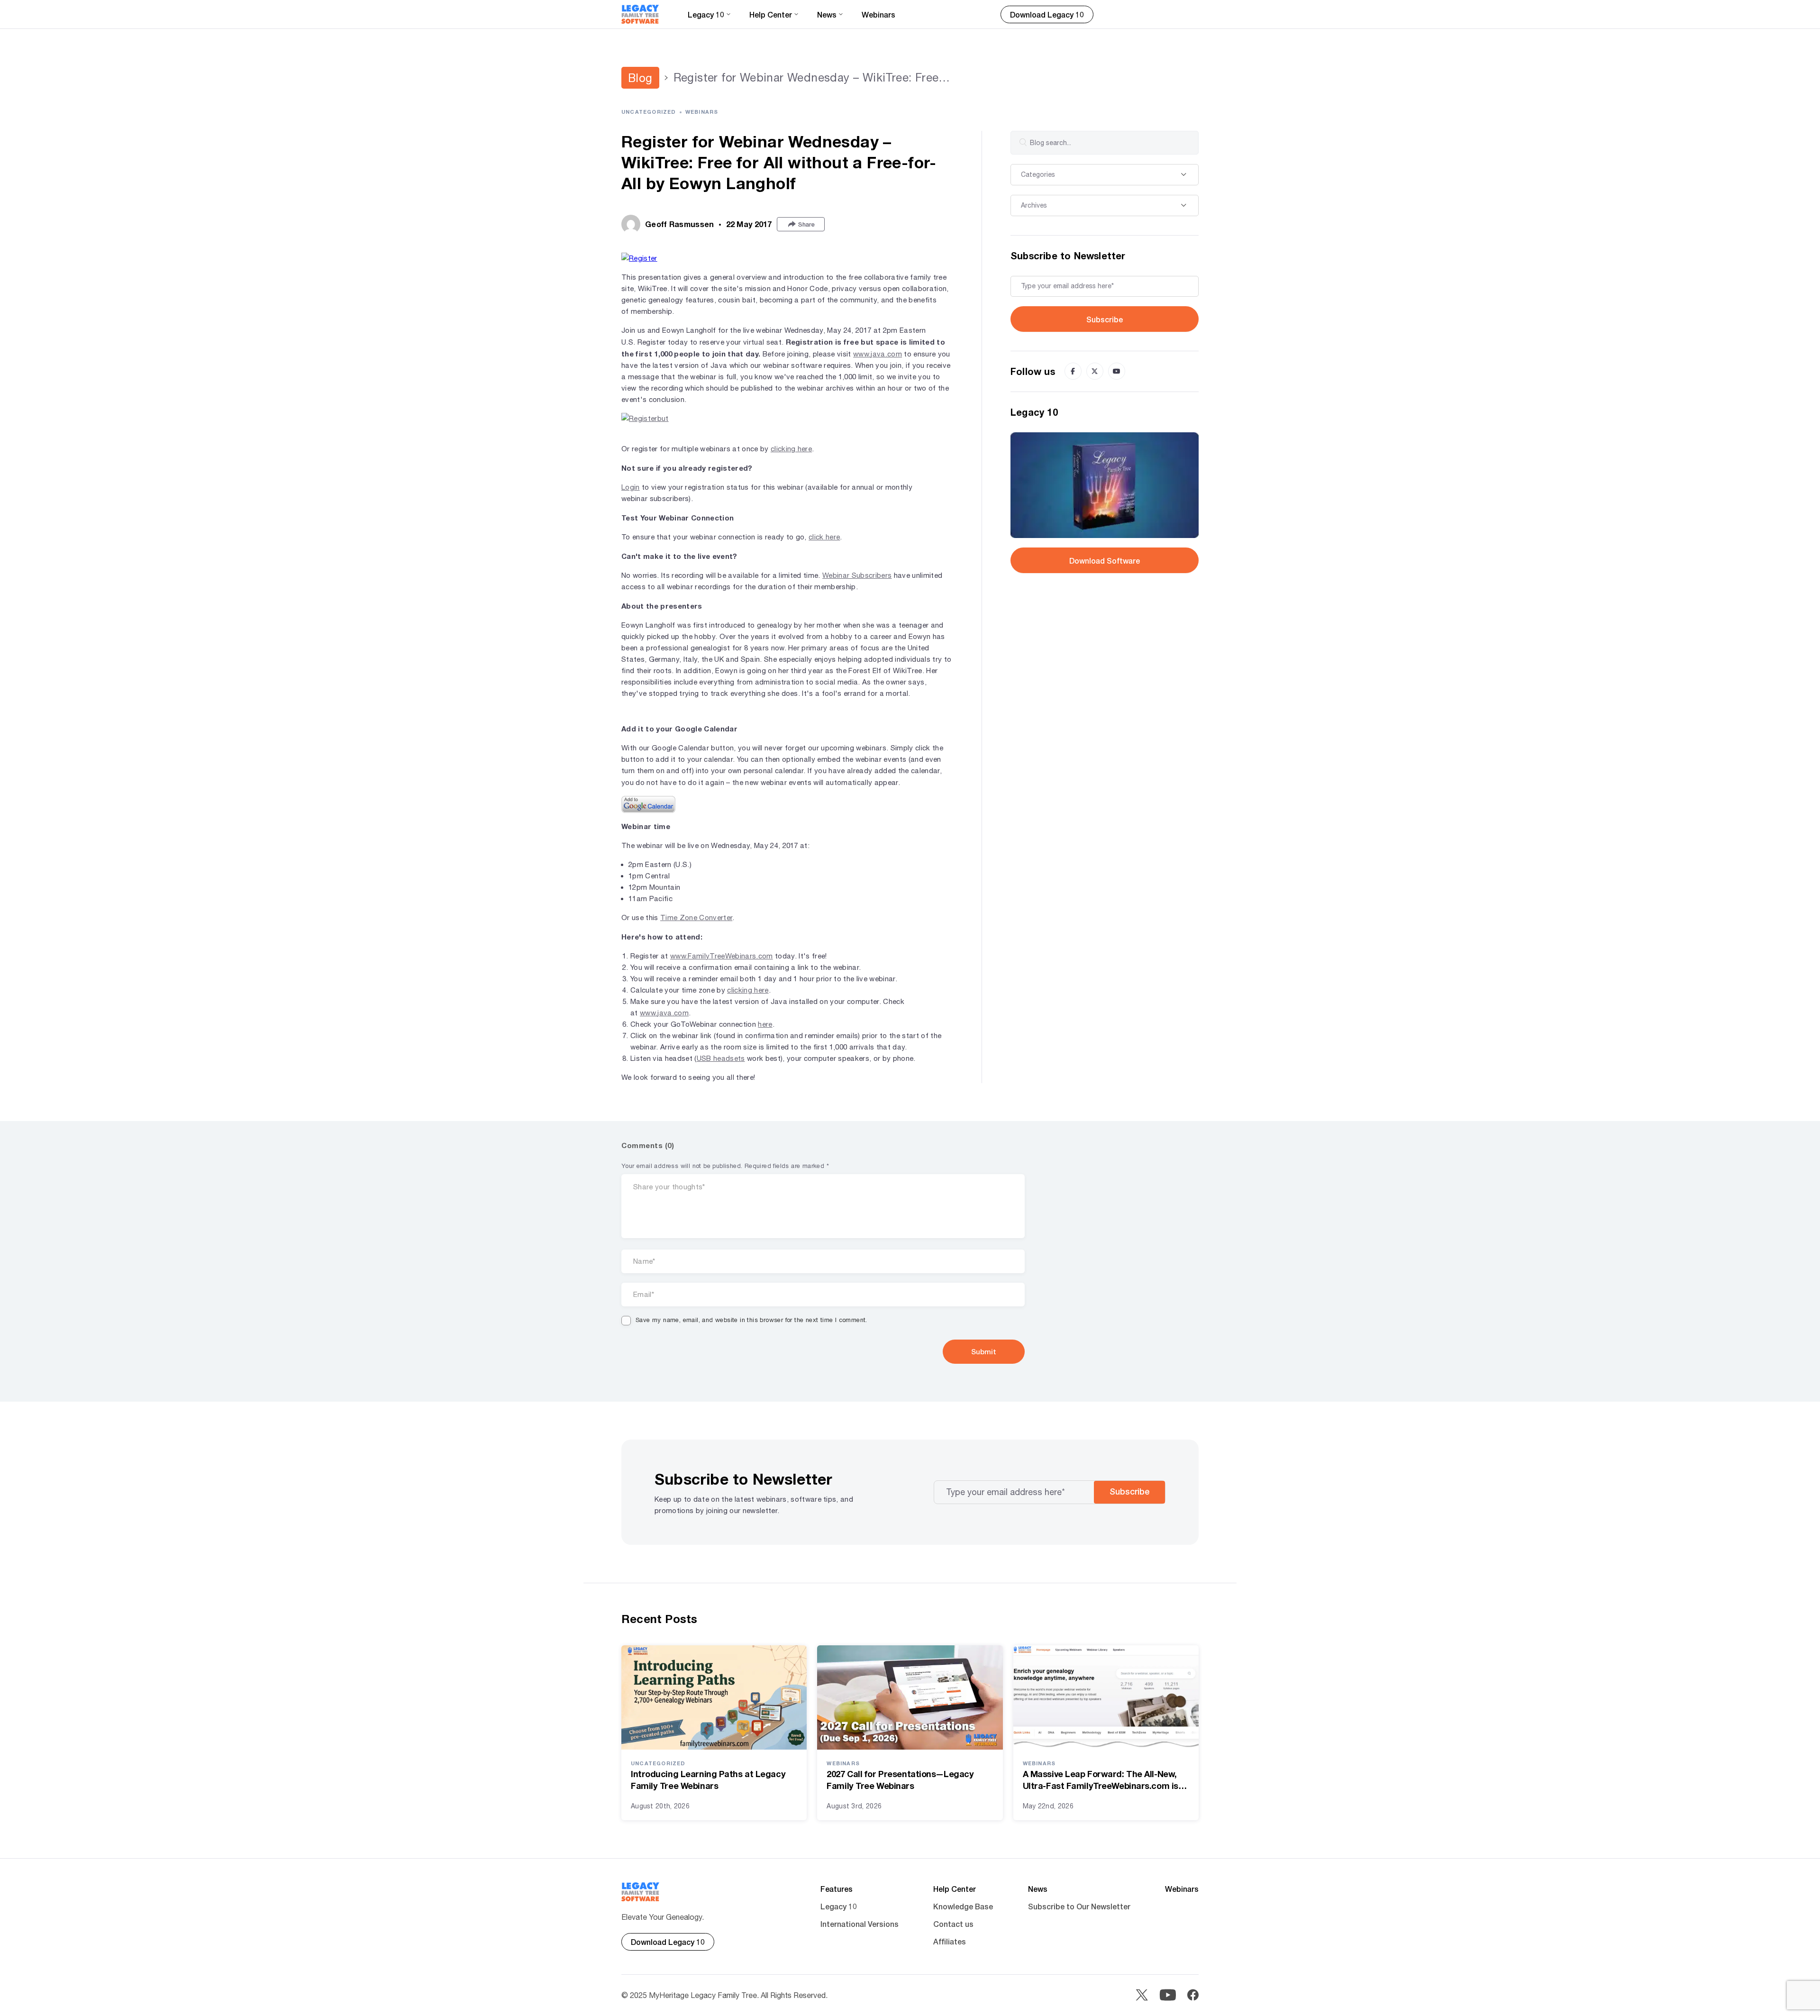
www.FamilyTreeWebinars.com (722, 956)
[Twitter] (1095, 371)
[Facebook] (1073, 371)
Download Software (1105, 561)
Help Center (955, 1889)
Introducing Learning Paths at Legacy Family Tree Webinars (708, 1780)
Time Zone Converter (696, 917)
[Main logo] (640, 14)
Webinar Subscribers (857, 575)
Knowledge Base (963, 1906)
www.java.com (878, 354)
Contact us (953, 1924)
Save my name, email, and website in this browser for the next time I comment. (751, 1320)
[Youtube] (1117, 371)
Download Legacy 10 (1047, 14)
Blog (640, 78)
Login (631, 487)
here (765, 1024)
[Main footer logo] (641, 1892)
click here (824, 537)
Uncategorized (649, 112)
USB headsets (721, 1058)
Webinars (878, 14)
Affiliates (950, 1941)
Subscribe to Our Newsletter (1079, 1906)
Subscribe (1105, 319)
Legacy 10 (839, 1906)
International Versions (860, 1924)
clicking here (791, 449)
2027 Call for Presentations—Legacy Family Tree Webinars (900, 1780)
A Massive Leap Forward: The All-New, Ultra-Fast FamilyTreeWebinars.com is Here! (1101, 1780)
